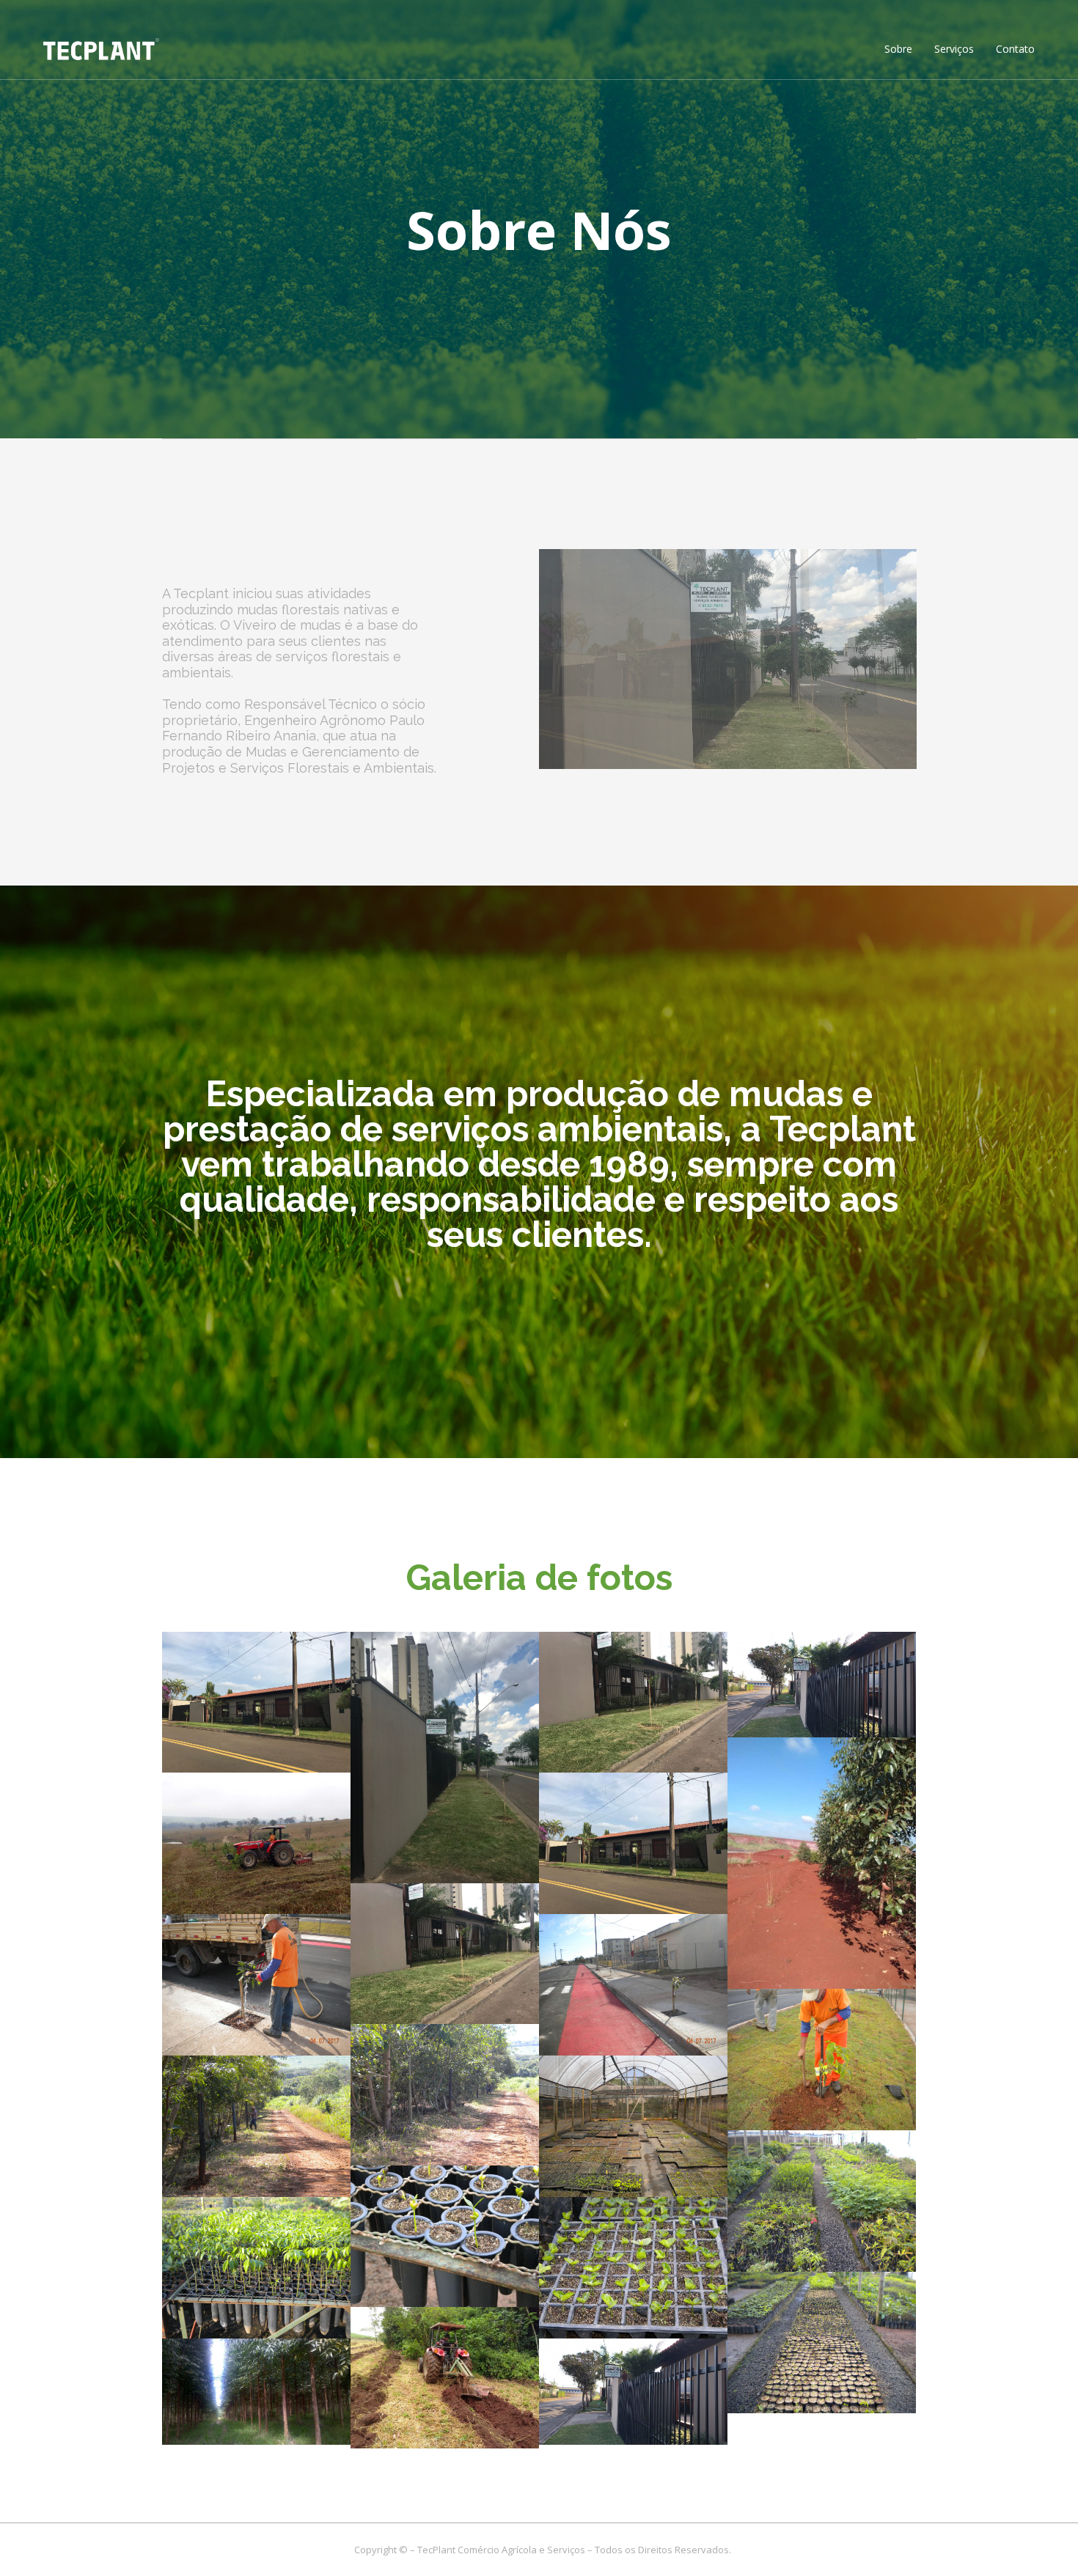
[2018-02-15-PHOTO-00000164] (445, 2378)
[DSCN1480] (822, 2201)
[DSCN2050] (256, 2126)
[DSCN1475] (445, 2236)
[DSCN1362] (256, 2268)
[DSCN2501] (256, 1985)
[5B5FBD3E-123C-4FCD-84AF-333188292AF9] (822, 1685)
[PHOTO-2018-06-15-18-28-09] (256, 1843)
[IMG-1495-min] (256, 1703)
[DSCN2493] (633, 1985)
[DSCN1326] (633, 2268)
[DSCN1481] (633, 2126)
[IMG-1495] (633, 1843)
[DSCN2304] (822, 2060)
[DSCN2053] (445, 2095)
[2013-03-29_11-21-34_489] (256, 2391)
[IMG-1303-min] (445, 1758)
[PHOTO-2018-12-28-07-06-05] (822, 1863)
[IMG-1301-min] (633, 1703)
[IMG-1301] (445, 1954)
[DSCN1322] (822, 2343)
